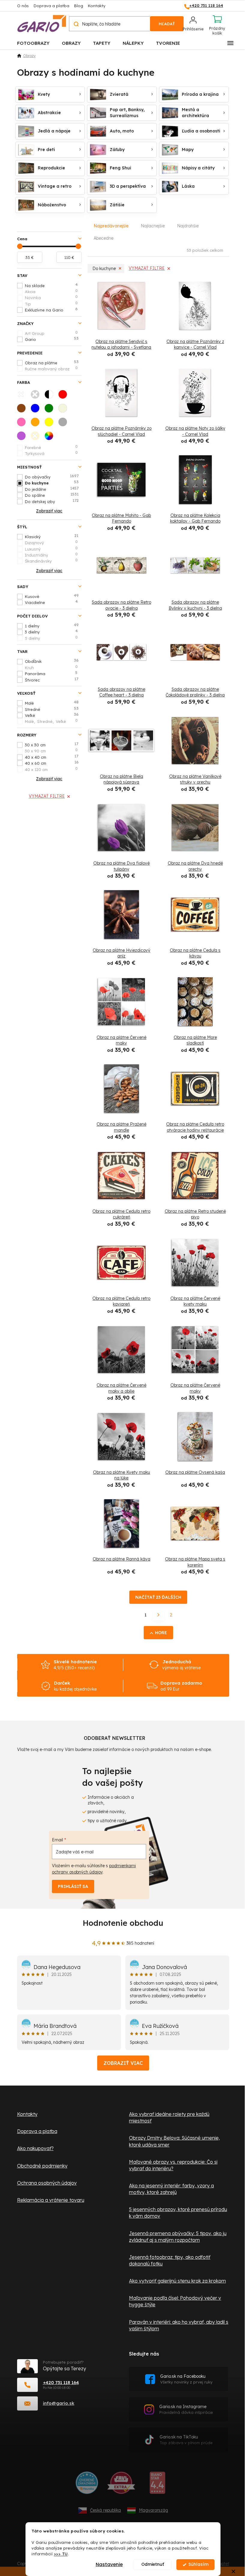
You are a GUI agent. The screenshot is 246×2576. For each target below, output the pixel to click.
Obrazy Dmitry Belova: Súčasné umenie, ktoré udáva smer (174, 2141)
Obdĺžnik (52, 661)
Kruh (51, 667)
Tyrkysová (51, 453)
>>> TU (61, 2554)
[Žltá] (51, 424)
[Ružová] (23, 424)
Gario (52, 339)
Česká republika (105, 2510)
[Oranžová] (37, 424)
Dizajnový (51, 542)
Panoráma (51, 673)
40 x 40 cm (52, 757)
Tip (51, 304)
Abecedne (103, 238)
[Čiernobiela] (51, 396)
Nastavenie (109, 2564)
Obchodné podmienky (42, 2166)
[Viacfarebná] (51, 438)
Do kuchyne (52, 483)
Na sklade (51, 285)
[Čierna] (37, 396)
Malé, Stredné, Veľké (51, 721)
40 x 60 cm (52, 763)
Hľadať (167, 24)
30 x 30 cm (52, 745)
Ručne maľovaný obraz (51, 369)
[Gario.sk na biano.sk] (157, 2485)
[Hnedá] (23, 410)
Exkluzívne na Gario (51, 310)
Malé (52, 703)
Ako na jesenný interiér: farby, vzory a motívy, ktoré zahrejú (171, 2189)
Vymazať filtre (47, 796)
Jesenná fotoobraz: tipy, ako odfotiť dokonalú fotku (170, 2260)
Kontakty (97, 6)
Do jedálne (52, 489)
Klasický (52, 536)
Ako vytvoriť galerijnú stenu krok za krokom (177, 2281)
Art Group (51, 333)
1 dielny (52, 626)
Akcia (51, 291)
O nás (23, 6)
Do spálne (52, 495)
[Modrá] (37, 410)
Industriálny (51, 555)
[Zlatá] (37, 438)
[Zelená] (51, 410)
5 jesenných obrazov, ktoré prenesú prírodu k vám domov (178, 2213)
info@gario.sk (59, 2403)
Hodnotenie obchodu (123, 1923)
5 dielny (51, 638)
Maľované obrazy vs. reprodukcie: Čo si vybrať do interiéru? (173, 2165)
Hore (161, 1633)
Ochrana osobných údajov (47, 2183)
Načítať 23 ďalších (158, 1597)
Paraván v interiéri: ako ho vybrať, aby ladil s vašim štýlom (179, 2325)
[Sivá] (64, 424)
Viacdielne (51, 602)
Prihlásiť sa (73, 1886)
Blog (79, 6)
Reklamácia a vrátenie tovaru (51, 2200)
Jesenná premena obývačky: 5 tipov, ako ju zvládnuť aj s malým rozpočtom (178, 2237)
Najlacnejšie (153, 226)
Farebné (51, 447)
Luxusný (51, 549)
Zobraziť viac (123, 2063)
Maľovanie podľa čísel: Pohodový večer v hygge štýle (175, 2301)
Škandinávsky (51, 561)
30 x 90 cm (51, 751)
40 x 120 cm (51, 769)
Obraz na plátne (52, 363)
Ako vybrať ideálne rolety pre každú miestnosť (169, 2117)
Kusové (52, 596)
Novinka (51, 297)
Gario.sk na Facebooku (186, 2379)
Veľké (52, 715)
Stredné (52, 709)
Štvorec (52, 680)
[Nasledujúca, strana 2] (158, 1615)
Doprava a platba (51, 6)
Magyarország (153, 2510)
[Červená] (64, 396)
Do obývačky (52, 477)
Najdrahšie (188, 226)
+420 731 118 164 (61, 2382)
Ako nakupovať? (35, 2148)
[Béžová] (64, 410)
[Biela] (23, 396)
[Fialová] (23, 438)
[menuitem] (33, 43)
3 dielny (51, 632)
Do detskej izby (52, 501)
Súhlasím (198, 2564)
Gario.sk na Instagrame (186, 2409)
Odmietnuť (153, 2564)
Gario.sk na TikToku (186, 2440)
